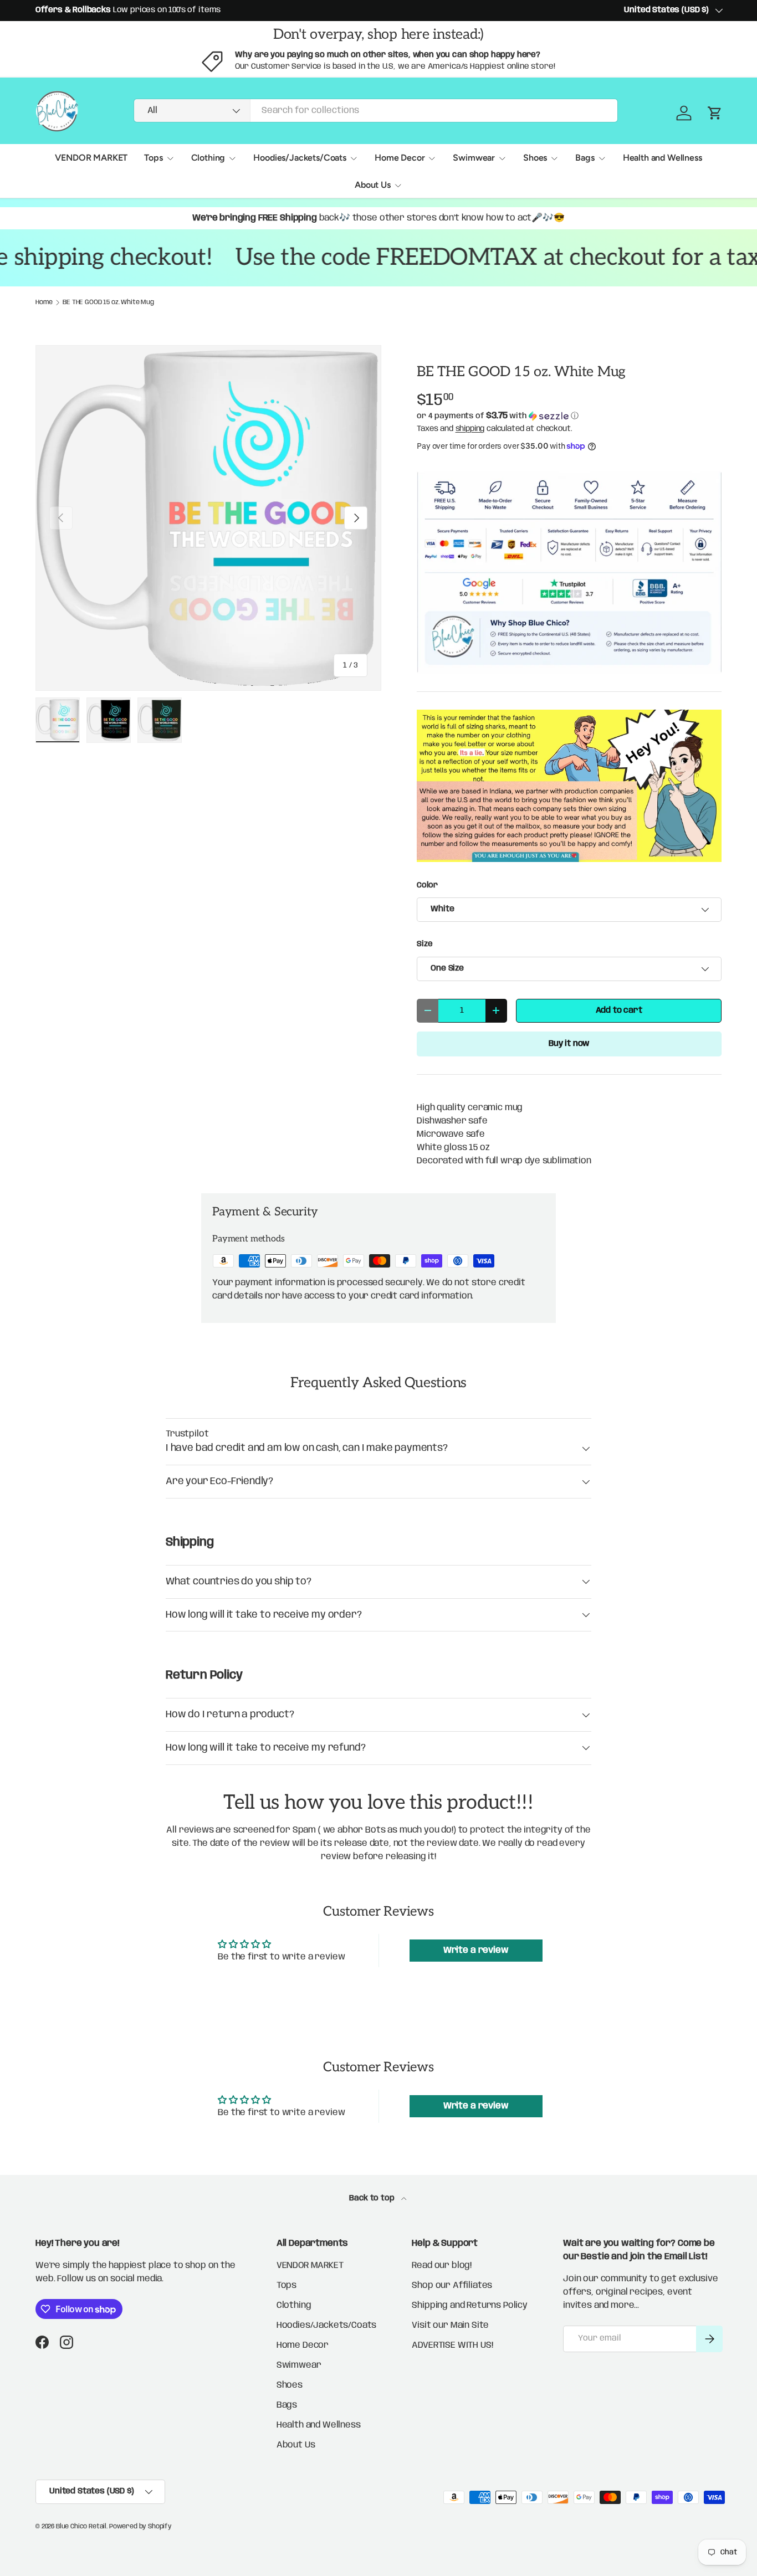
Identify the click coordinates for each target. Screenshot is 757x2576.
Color (427, 885)
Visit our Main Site (450, 2325)
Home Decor (400, 158)
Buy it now (569, 1044)
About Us (373, 185)
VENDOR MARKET (91, 158)
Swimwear (474, 158)
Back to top (373, 2198)
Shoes (535, 158)
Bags (585, 158)
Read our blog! (442, 2265)
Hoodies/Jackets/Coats (300, 158)
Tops (153, 158)
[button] (569, 416)
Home (44, 302)
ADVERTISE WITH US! (452, 2345)
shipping (470, 429)
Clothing (208, 158)
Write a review (476, 1950)
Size (424, 944)
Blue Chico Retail (81, 2526)
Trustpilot (187, 1434)
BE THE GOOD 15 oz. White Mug (108, 302)
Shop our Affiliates (452, 2285)
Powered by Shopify (140, 2526)
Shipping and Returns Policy (470, 2305)
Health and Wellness (663, 158)
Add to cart (619, 1010)
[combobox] (376, 111)
